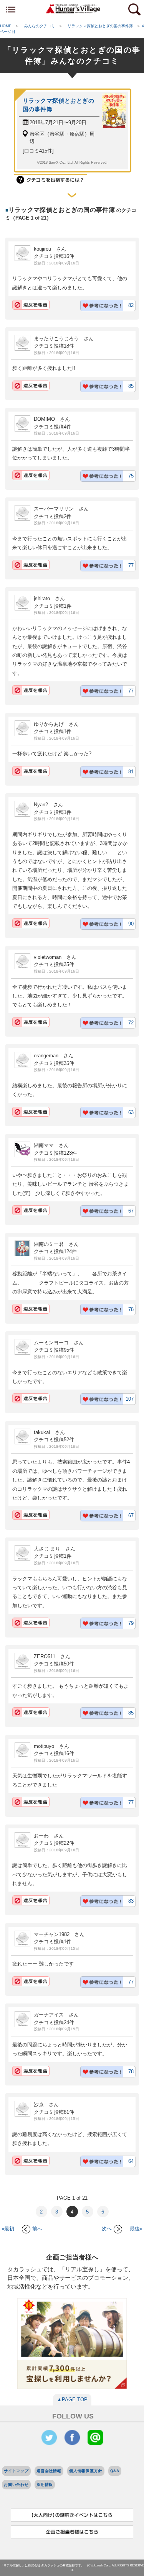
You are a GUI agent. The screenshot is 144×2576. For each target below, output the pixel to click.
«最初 (8, 2229)
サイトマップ (16, 2471)
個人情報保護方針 (86, 2471)
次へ (107, 2229)
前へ (37, 2229)
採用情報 (45, 2485)
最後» (136, 2229)
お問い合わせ (16, 2485)
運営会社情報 (49, 2471)
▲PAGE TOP (72, 2400)
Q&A (115, 2471)
